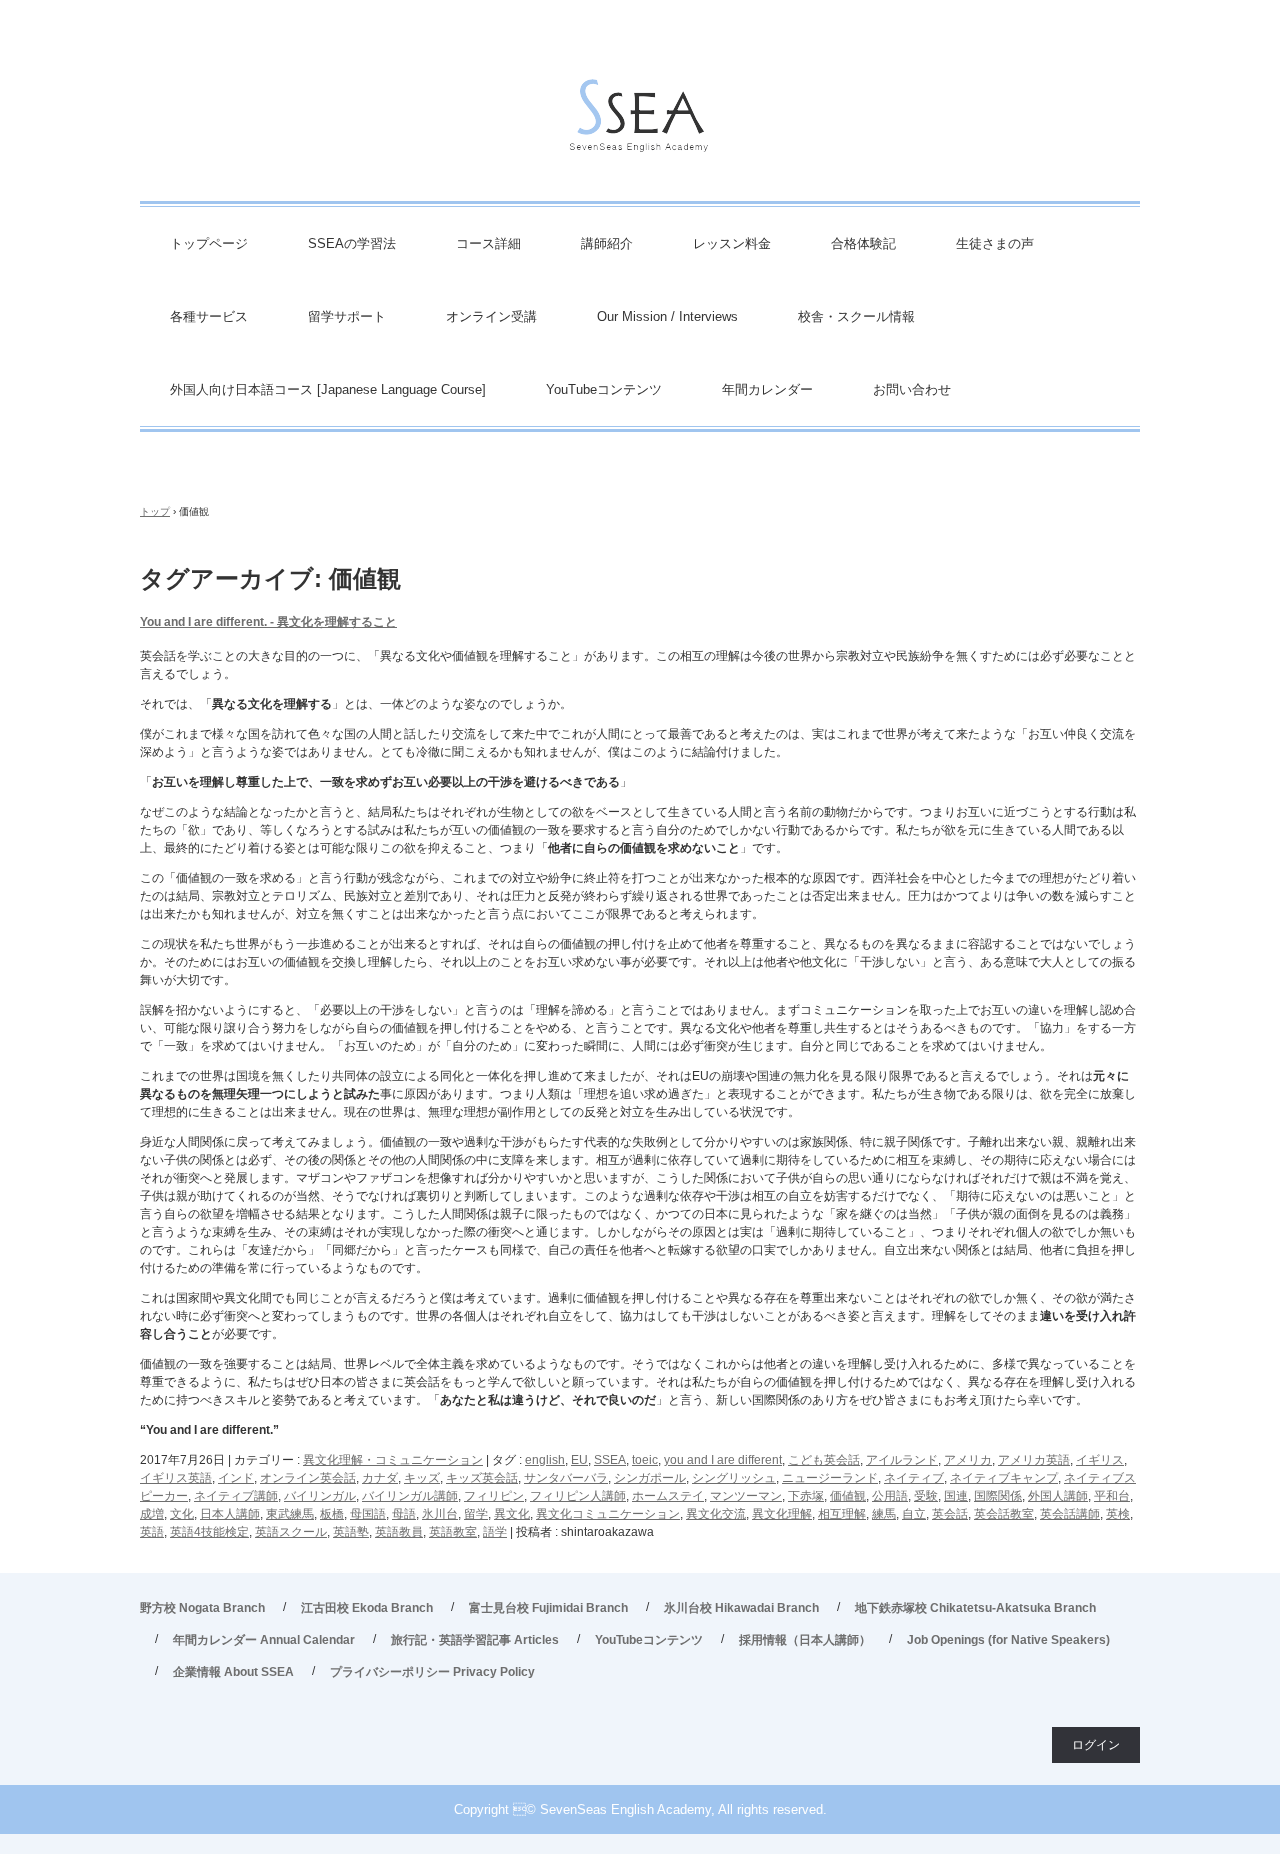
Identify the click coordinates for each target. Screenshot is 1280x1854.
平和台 (1112, 1496)
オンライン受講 (491, 316)
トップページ (209, 243)
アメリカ (968, 1460)
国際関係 (998, 1496)
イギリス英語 (176, 1478)
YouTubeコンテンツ (604, 389)
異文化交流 (716, 1514)
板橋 (332, 1514)
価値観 (848, 1496)
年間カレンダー (767, 389)
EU (579, 1460)
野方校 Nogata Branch (202, 1608)
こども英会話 (824, 1460)
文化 (182, 1514)
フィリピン (494, 1496)
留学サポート (347, 316)
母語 (404, 1514)
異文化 (512, 1514)
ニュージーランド (830, 1478)
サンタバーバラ (566, 1478)
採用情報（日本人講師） (805, 1640)
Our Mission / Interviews (667, 316)
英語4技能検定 (209, 1532)
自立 (914, 1514)
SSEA (610, 1460)
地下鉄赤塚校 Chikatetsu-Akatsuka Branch (975, 1608)
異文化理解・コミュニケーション (393, 1460)
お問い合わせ (912, 389)
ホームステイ (668, 1496)
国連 (956, 1496)
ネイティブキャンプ (1004, 1478)
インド (236, 1478)
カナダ (380, 1478)
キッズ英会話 (482, 1478)
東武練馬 (290, 1514)
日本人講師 (230, 1514)
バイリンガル (320, 1496)
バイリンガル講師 (410, 1496)
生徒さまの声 (995, 243)
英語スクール (291, 1532)
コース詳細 (488, 243)
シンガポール (650, 1478)
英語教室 (453, 1532)
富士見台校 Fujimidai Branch (548, 1608)
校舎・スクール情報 (856, 316)
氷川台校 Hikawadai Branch (741, 1608)
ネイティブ (914, 1478)
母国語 (368, 1514)
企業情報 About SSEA (233, 1672)
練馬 (884, 1514)
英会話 (950, 1514)
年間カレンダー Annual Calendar (264, 1640)
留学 (476, 1514)
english (545, 1460)
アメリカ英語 (1034, 1460)
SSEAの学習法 (352, 243)
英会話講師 (1070, 1514)
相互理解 (842, 1514)
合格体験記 (863, 243)
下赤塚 (806, 1496)
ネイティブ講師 (236, 1496)
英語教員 (399, 1532)
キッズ (422, 1478)
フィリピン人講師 (578, 1496)
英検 (1118, 1514)
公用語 (890, 1496)
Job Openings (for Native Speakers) (1008, 1640)
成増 (152, 1514)
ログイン (1096, 1745)
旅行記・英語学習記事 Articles (475, 1640)
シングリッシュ (734, 1478)
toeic (645, 1460)
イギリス (1100, 1460)
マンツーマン (746, 1496)
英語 (152, 1532)
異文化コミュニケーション (608, 1514)
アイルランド (902, 1460)
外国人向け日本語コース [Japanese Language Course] (328, 389)
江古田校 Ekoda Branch (367, 1608)
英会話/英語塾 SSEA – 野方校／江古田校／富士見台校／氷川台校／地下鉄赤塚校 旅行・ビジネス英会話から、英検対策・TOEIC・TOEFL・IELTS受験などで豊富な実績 (640, 120)
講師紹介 (607, 243)
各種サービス (209, 316)
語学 (495, 1532)
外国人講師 (1058, 1496)
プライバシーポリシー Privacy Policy (432, 1672)
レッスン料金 (732, 243)
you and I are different (723, 1460)
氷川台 (440, 1514)
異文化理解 (782, 1514)
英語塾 (351, 1532)
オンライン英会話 (308, 1478)
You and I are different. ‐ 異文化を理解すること (268, 622)
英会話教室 (1004, 1514)
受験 (926, 1496)
